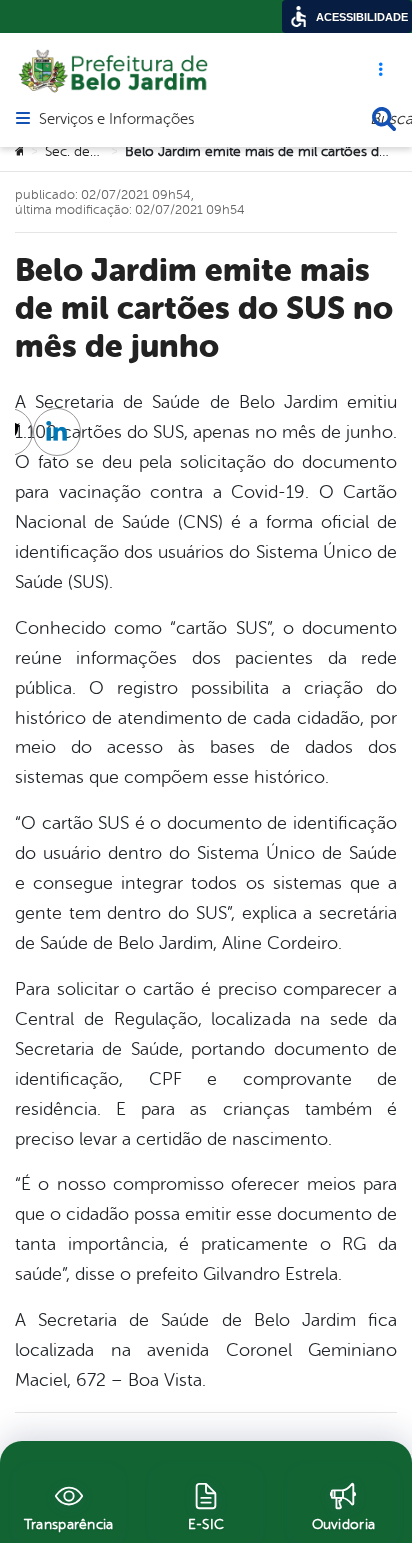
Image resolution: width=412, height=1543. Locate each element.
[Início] (21, 152)
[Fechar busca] (384, 119)
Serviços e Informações (116, 120)
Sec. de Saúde (88, 151)
